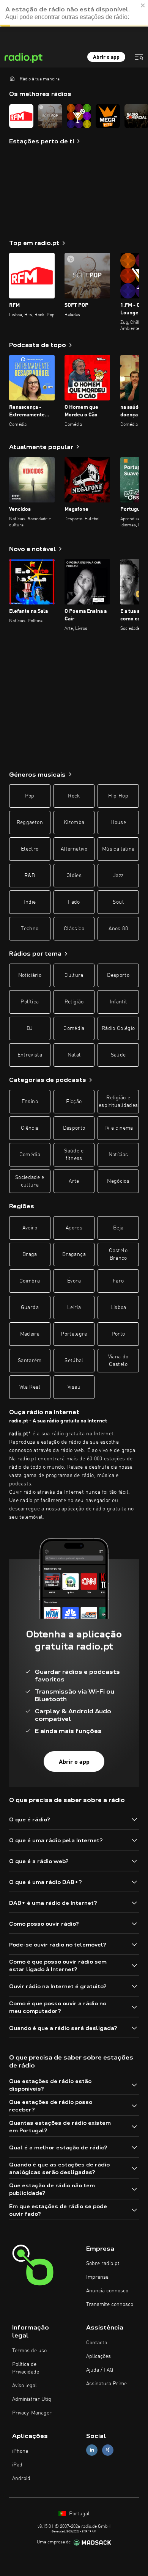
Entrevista (30, 1055)
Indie (30, 902)
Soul (118, 902)
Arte (74, 1181)
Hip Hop (118, 796)
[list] (74, 116)
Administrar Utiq (32, 2399)
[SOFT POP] (50, 116)
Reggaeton (30, 823)
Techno (30, 929)
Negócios (118, 1181)
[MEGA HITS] (108, 116)
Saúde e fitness (74, 1155)
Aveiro (30, 1228)
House (118, 823)
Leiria (74, 1308)
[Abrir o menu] (139, 57)
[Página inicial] (12, 78)
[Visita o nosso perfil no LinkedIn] (92, 2450)
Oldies (74, 876)
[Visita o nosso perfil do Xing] (108, 2450)
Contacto (97, 2343)
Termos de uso (29, 2351)
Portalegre (74, 1334)
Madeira (30, 1334)
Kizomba (74, 823)
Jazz (118, 876)
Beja (118, 1228)
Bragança (74, 1254)
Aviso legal (24, 2386)
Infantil (118, 1002)
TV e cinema (118, 1128)
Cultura (74, 975)
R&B (30, 876)
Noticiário (30, 975)
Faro (118, 1281)
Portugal (79, 2514)
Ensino (30, 1102)
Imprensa (97, 2277)
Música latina (118, 849)
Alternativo (74, 849)
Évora (74, 1281)
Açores (74, 1228)
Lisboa (118, 1308)
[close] (143, 5)
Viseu (74, 1387)
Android (21, 2479)
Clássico (74, 929)
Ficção (74, 1102)
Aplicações (98, 2356)
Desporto (118, 975)
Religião (74, 1002)
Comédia (74, 1028)
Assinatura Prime (106, 2384)
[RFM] (21, 116)
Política (30, 1002)
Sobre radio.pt (103, 2264)
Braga (30, 1254)
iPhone (20, 2451)
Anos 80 (118, 929)
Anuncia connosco (107, 2291)
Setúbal (74, 1361)
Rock (74, 796)
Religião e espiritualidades (118, 1102)
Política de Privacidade (26, 2368)
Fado (74, 902)
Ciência (30, 1128)
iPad (17, 2465)
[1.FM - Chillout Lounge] (79, 116)
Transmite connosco (110, 2304)
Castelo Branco (118, 1254)
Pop (30, 796)
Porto (118, 1334)
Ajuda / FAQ (100, 2370)
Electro (30, 849)
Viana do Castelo (118, 1361)
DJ (30, 1028)
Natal (74, 1055)
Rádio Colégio (118, 1028)
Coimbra (30, 1281)
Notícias (118, 1155)
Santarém (30, 1361)
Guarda (30, 1308)
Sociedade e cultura (30, 1181)
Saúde (118, 1055)
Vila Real (30, 1387)
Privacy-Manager (32, 2413)
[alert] (74, 13)
